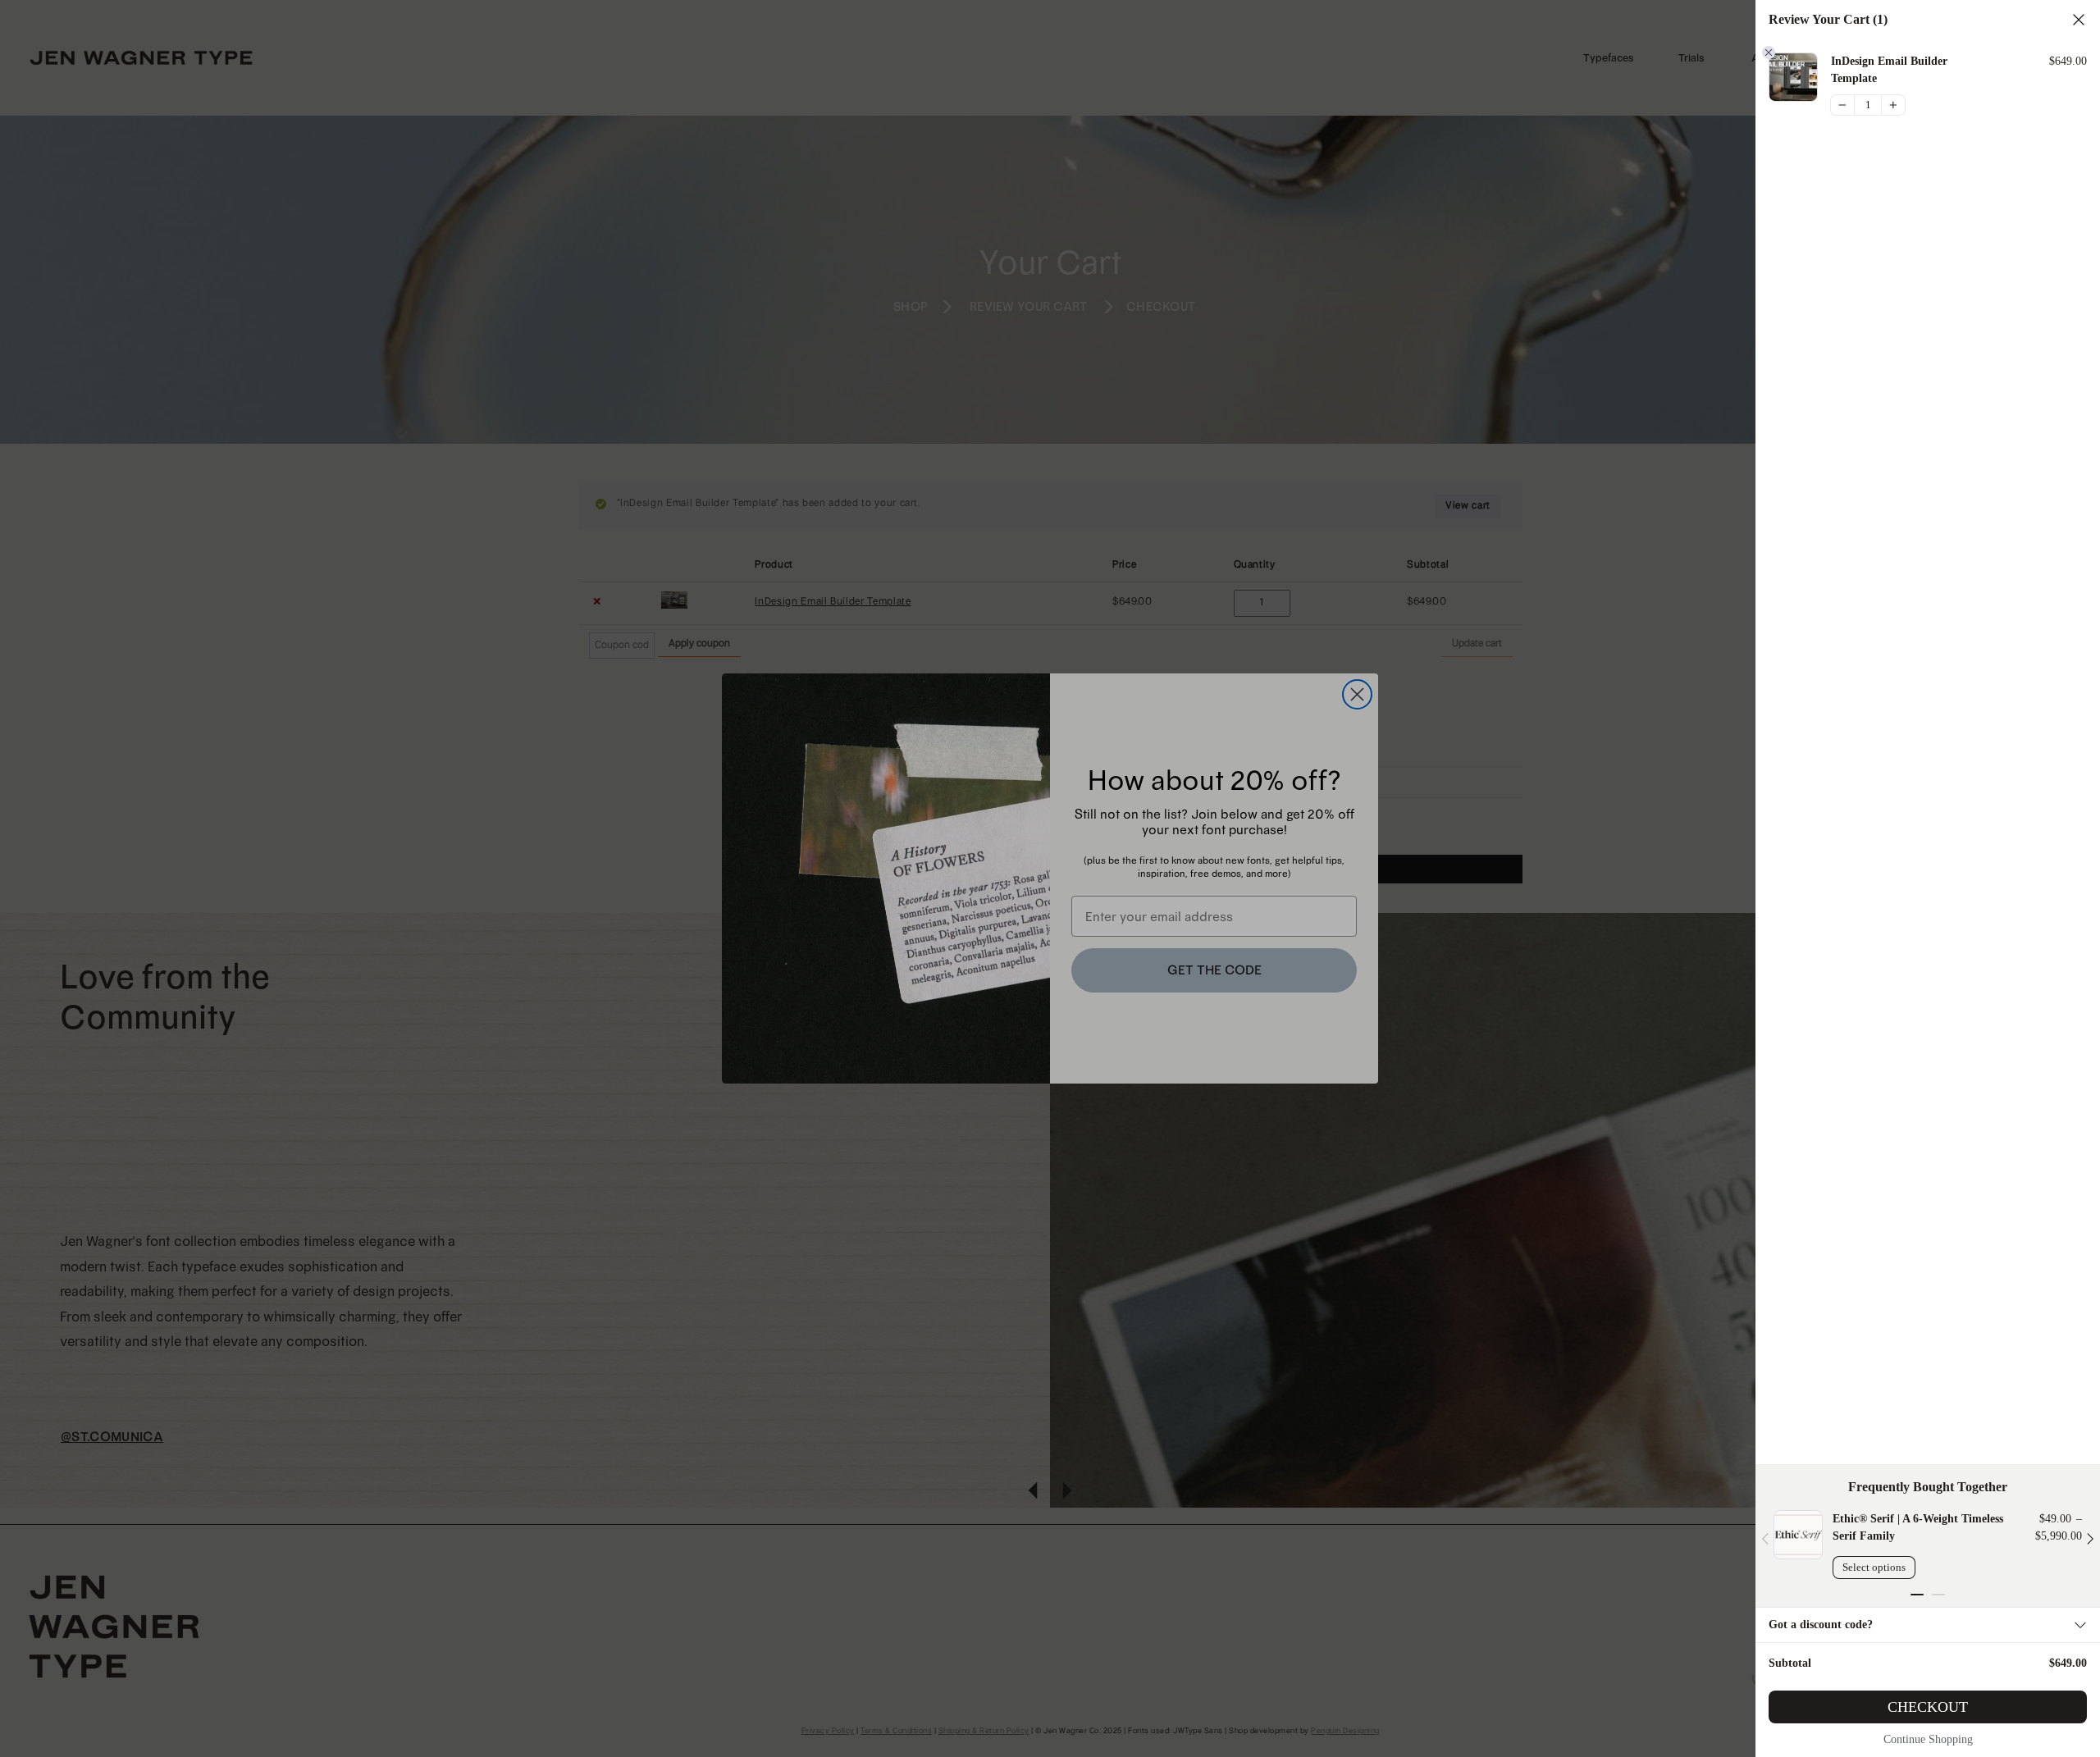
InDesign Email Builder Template (1889, 70)
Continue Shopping (1928, 1739)
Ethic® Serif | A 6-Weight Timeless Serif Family (1918, 1527)
